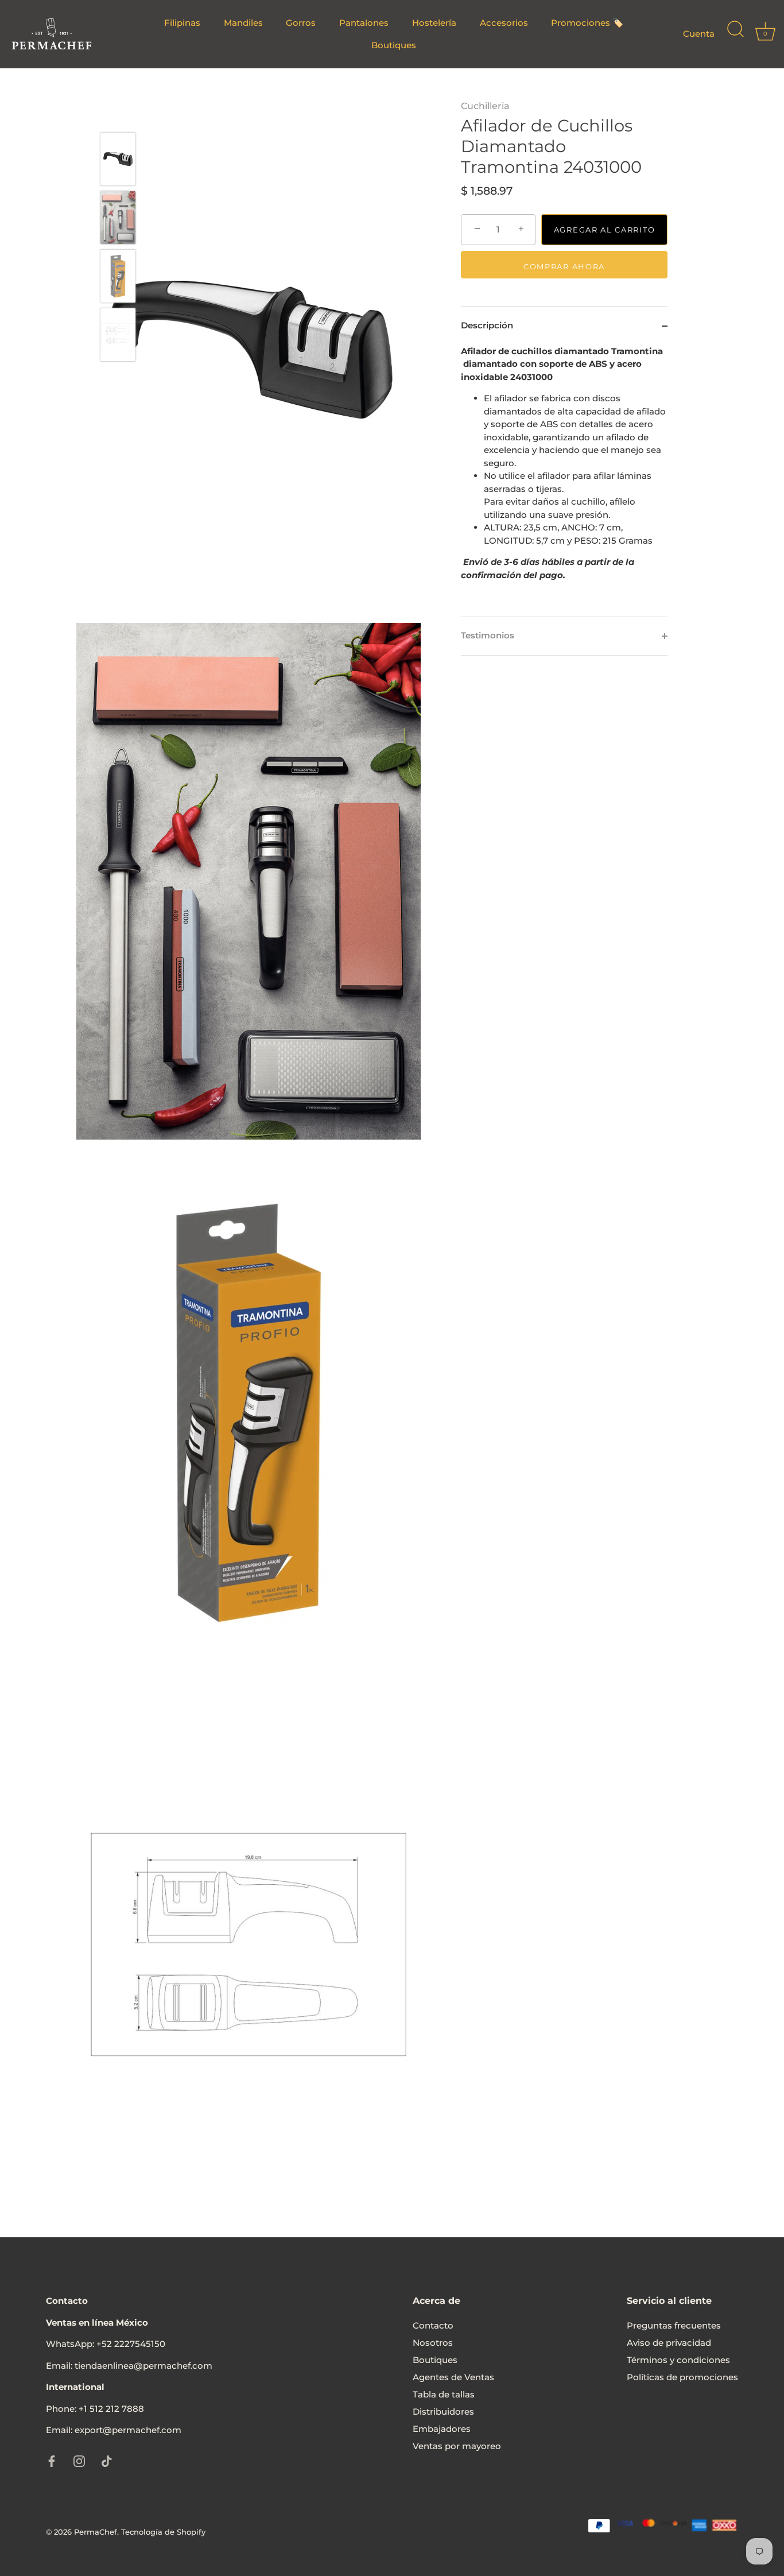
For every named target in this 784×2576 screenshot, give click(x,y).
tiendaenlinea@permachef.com (143, 2366)
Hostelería (434, 23)
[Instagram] (79, 2460)
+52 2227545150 (131, 2344)
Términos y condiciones (678, 2360)
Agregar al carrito (604, 230)
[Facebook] (52, 2460)
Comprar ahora (564, 266)
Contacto (433, 2325)
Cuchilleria (485, 106)
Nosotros (433, 2343)
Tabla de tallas (444, 2394)
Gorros (301, 23)
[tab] (564, 481)
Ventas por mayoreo (457, 2446)
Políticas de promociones (682, 2377)
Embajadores (442, 2429)
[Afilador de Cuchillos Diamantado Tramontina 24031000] (118, 159)
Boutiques (394, 45)
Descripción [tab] (487, 325)
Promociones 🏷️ (587, 23)
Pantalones (364, 23)
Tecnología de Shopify (163, 2532)
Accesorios (504, 23)
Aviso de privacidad (669, 2343)
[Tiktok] (107, 2460)
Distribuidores (443, 2412)
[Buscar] (735, 34)
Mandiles (243, 23)
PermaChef (96, 2532)
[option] (118, 161)
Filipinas (182, 23)
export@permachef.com (128, 2430)
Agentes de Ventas (453, 2377)
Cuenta (699, 34)
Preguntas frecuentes (674, 2325)
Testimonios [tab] (488, 635)
